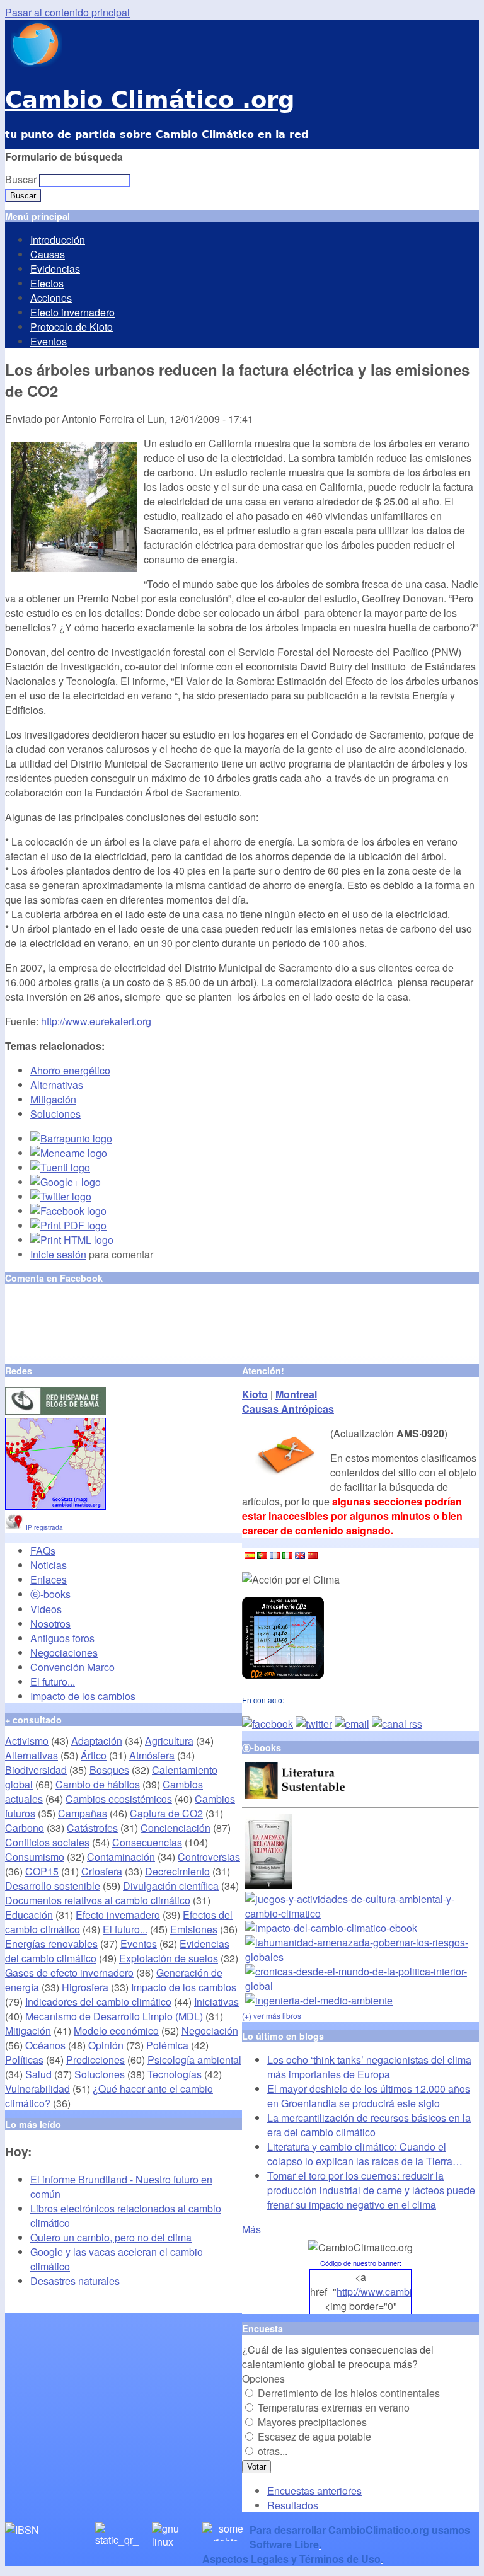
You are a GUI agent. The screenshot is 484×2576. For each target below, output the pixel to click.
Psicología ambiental (194, 2060)
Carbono (25, 1828)
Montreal (296, 1394)
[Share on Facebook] (68, 1211)
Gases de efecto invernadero (69, 1973)
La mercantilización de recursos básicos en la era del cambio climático (369, 2125)
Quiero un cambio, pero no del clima (111, 2237)
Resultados (293, 2505)
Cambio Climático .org (150, 100)
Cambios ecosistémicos (119, 1799)
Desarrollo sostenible (53, 1886)
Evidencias (55, 269)
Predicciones (95, 2060)
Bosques (109, 1770)
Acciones (51, 298)
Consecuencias (147, 1842)
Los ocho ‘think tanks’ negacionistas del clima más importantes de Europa (369, 2067)
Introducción (58, 240)
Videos (46, 1609)
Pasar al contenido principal (67, 12)
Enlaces (49, 1579)
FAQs (43, 1550)
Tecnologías (175, 2074)
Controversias (209, 1857)
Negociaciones (64, 1653)
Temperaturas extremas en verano (334, 2407)
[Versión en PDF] (68, 1225)
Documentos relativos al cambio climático (98, 1900)
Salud (38, 2074)
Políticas (24, 2060)
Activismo (27, 1741)
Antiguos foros (62, 1638)
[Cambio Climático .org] (33, 63)
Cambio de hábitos (98, 1784)
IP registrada (43, 1527)
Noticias (49, 1565)
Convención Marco (72, 1667)
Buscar (22, 179)
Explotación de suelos (169, 1958)
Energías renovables (51, 1944)
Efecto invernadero (72, 312)
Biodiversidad (36, 1770)
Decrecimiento (177, 1871)
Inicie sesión (58, 1254)
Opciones (263, 2378)
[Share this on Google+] (66, 1182)
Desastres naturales (75, 2281)
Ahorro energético (70, 1070)
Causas (48, 254)
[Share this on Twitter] (61, 1196)
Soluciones (55, 1114)
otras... (273, 2451)
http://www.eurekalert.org (96, 1021)
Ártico (94, 1755)
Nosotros (50, 1624)
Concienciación (176, 1828)
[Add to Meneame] (69, 1153)
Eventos (49, 341)
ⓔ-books (50, 1594)
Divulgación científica (171, 1886)
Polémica (167, 2045)
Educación (29, 1915)
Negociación (210, 2031)
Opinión (106, 2045)
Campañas (83, 1813)
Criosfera (102, 1871)
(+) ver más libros (272, 2015)
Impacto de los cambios (83, 1696)
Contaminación (121, 1857)
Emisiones (194, 1929)
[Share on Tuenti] (60, 1167)
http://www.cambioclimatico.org (406, 2291)
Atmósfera (152, 1755)
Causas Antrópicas (288, 1409)
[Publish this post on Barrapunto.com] (71, 1138)
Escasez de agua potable (314, 2436)
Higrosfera (85, 1987)
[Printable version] (72, 1240)
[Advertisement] (153, 1325)
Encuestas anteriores (314, 2491)
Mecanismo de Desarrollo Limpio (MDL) (114, 2016)
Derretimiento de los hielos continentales (349, 2393)
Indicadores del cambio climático (98, 2002)
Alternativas (57, 1085)
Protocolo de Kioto (72, 327)
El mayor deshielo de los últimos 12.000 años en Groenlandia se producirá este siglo (369, 2096)
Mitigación (53, 1099)
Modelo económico (116, 2031)
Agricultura (169, 1741)
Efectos (47, 283)
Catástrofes (92, 1828)
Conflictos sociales (47, 1842)
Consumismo (35, 1857)
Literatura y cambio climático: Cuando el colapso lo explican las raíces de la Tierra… (365, 2154)
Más (251, 2229)
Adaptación (97, 1741)
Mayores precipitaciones (312, 2422)
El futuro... (53, 1682)
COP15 (42, 1871)
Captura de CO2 (166, 1813)
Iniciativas (216, 2002)
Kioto (255, 1394)
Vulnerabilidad (37, 2089)
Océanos (45, 2045)
